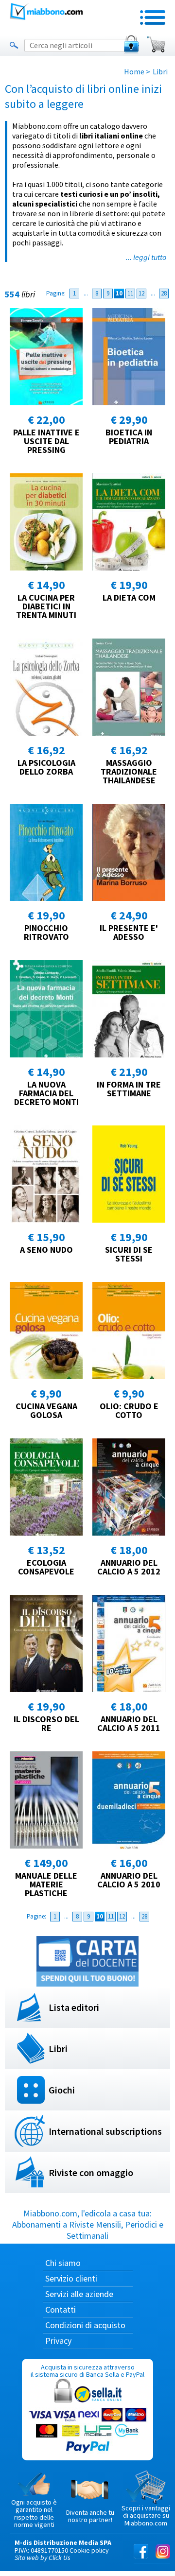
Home (134, 71)
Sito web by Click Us (43, 2558)
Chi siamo (63, 2263)
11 (130, 293)
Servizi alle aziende (79, 2294)
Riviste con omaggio (91, 2172)
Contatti (61, 2309)
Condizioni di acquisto (85, 2325)
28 (164, 293)
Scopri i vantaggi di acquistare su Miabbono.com (146, 2515)
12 (141, 293)
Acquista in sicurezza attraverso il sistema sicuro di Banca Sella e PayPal (87, 2371)
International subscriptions (105, 2131)
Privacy (58, 2341)
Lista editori (74, 2007)
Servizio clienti (71, 2278)
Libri (58, 2049)
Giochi (62, 2090)
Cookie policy (89, 2550)
